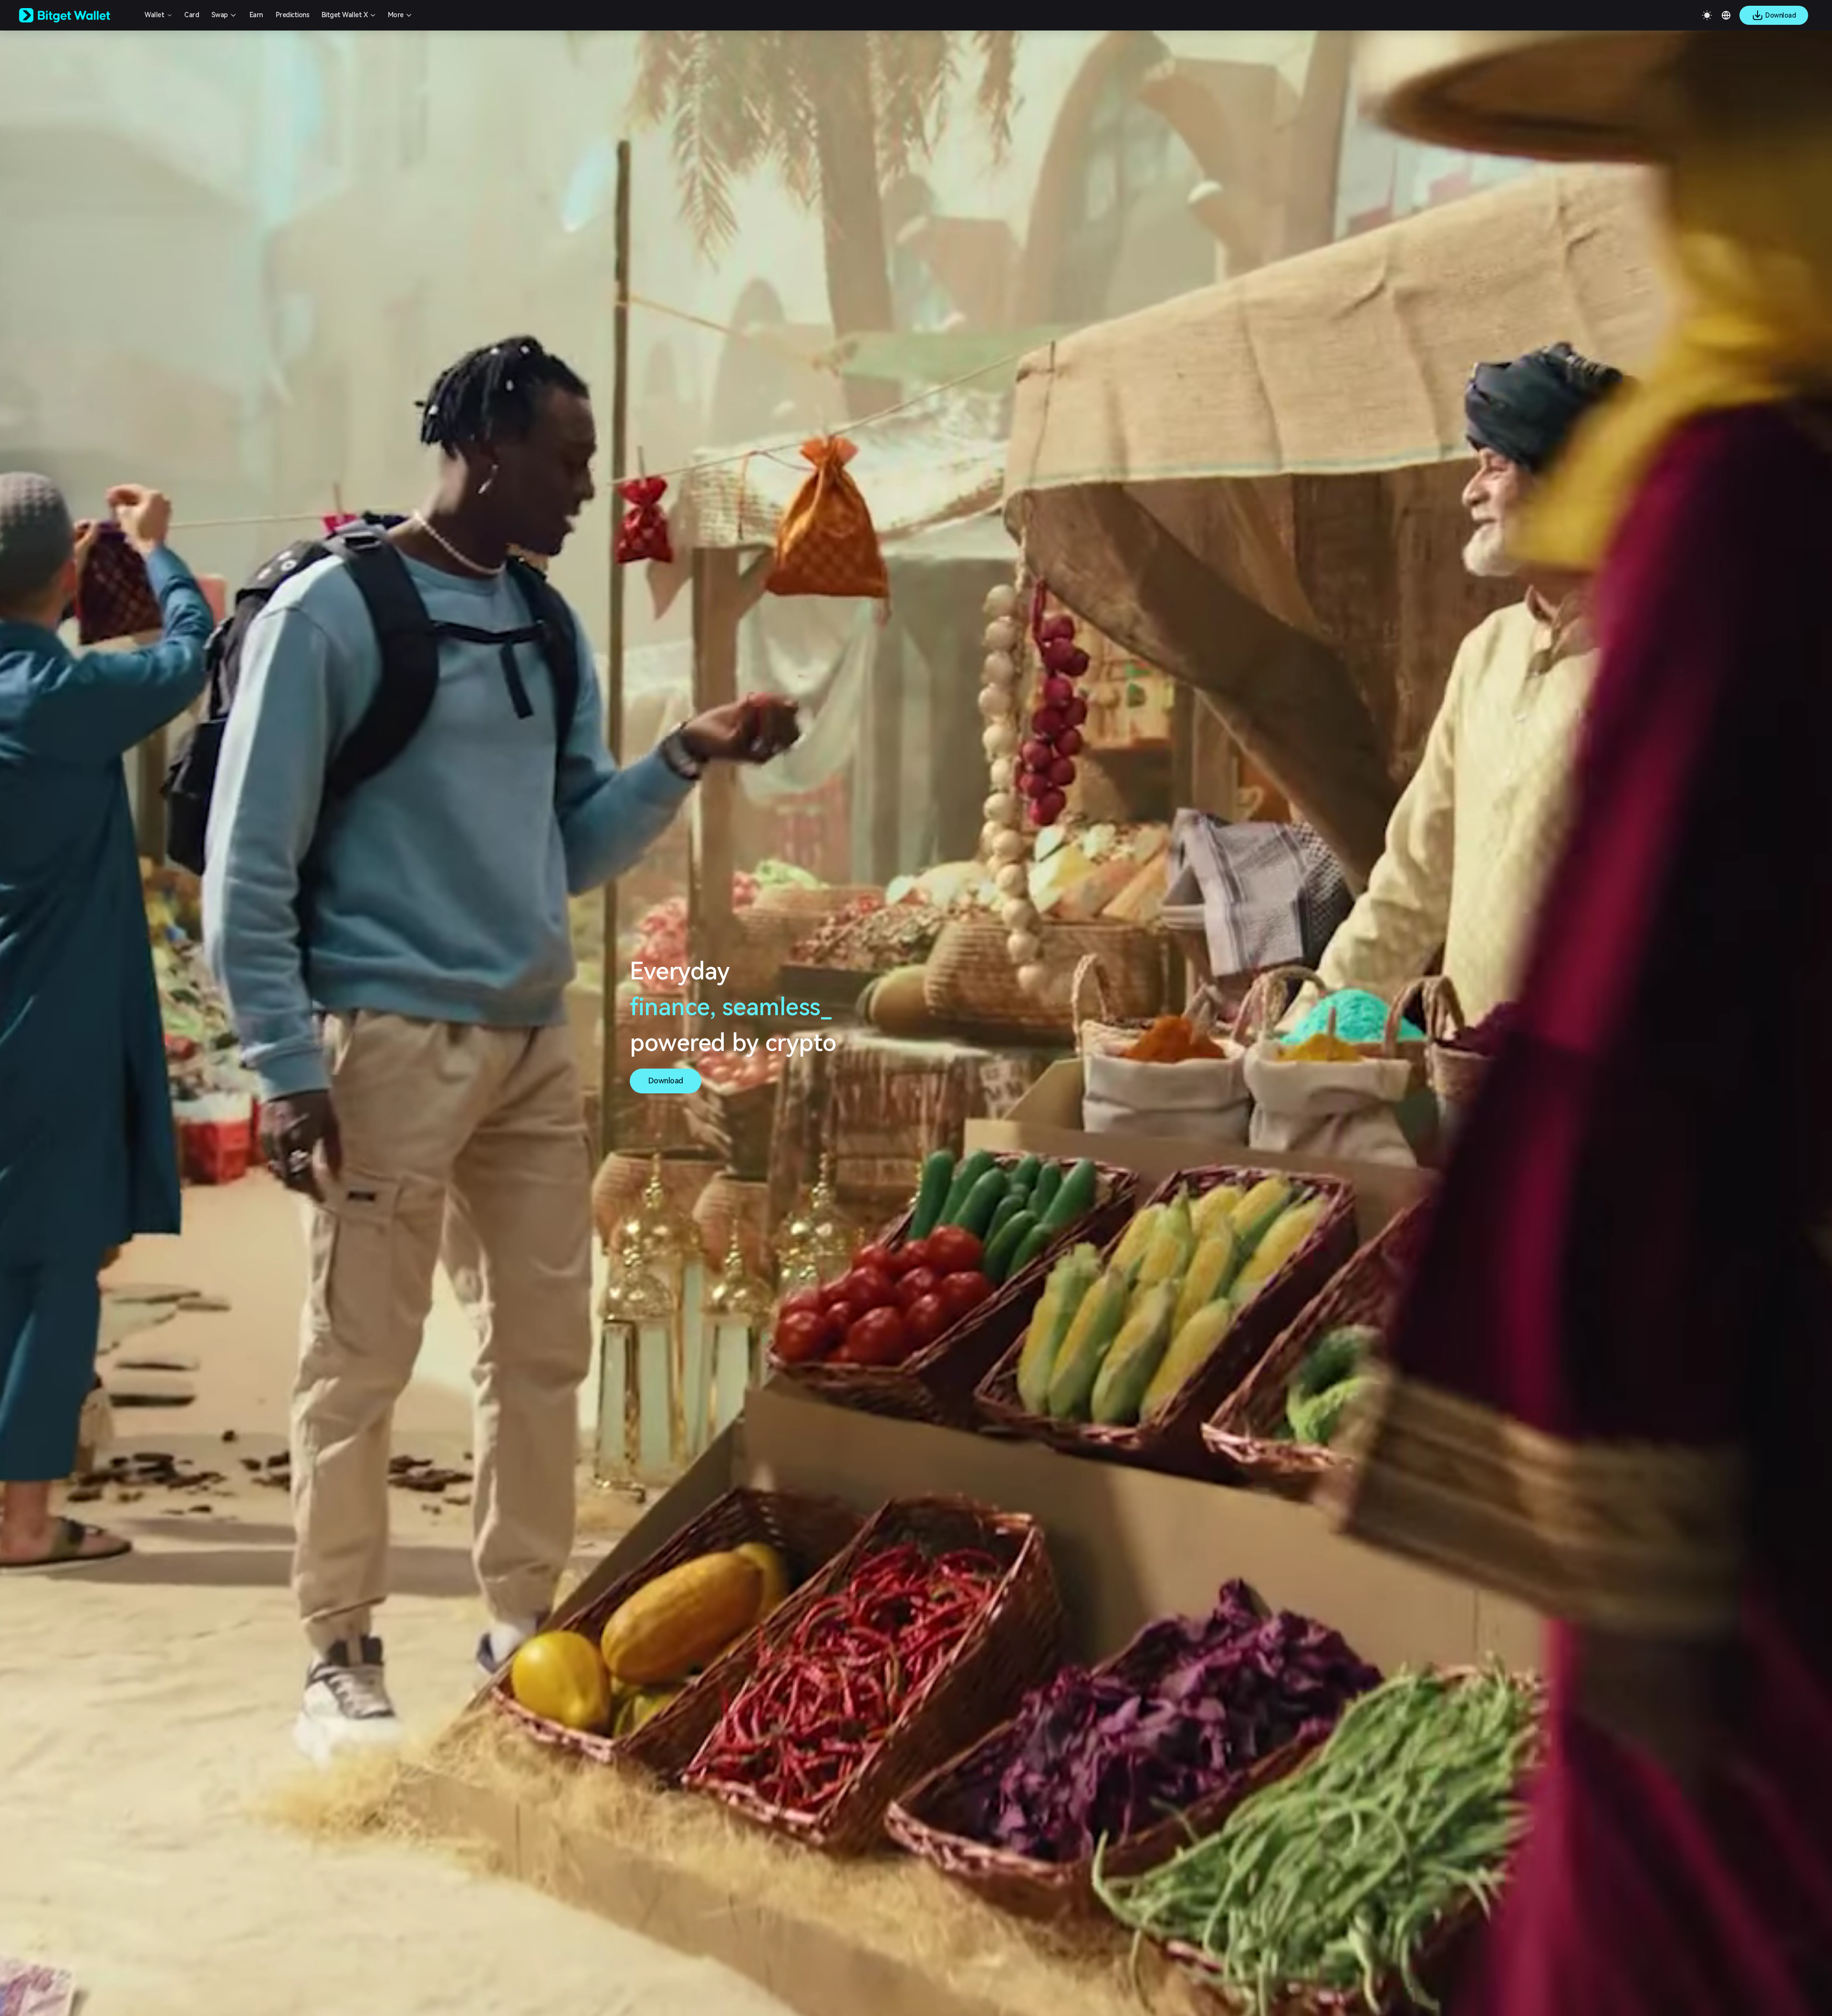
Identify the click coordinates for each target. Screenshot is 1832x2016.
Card (192, 15)
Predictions (293, 15)
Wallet (154, 15)
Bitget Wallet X (345, 15)
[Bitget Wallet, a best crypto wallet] (77, 15)
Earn (256, 15)
